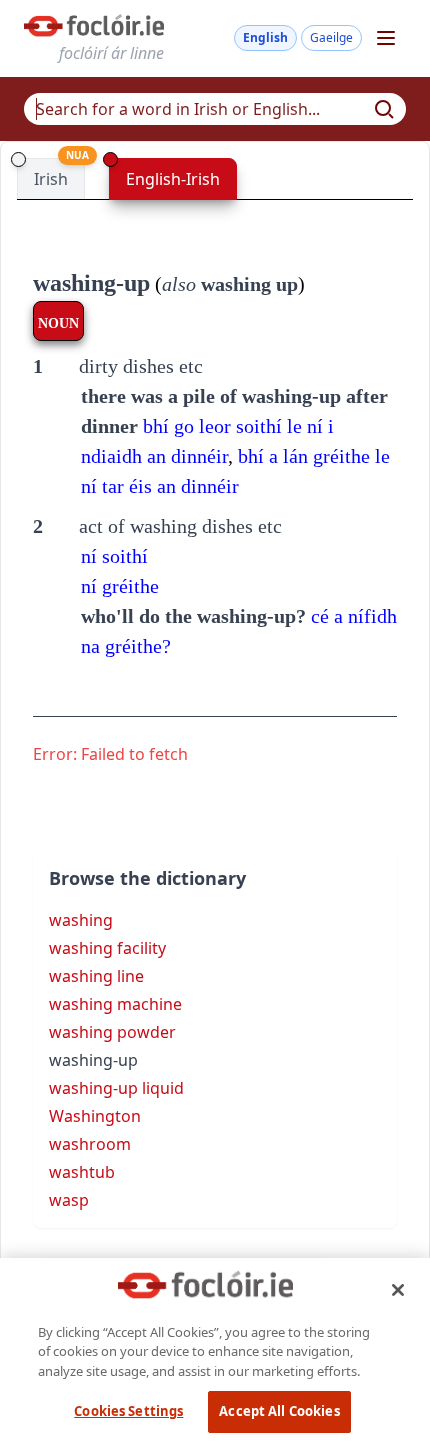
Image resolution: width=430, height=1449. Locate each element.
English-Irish (173, 179)
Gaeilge (331, 37)
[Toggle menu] (386, 38)
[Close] (398, 1290)
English (265, 37)
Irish (51, 179)
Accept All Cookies (279, 1411)
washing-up (91, 283)
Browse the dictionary (147, 878)
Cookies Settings (128, 1411)
